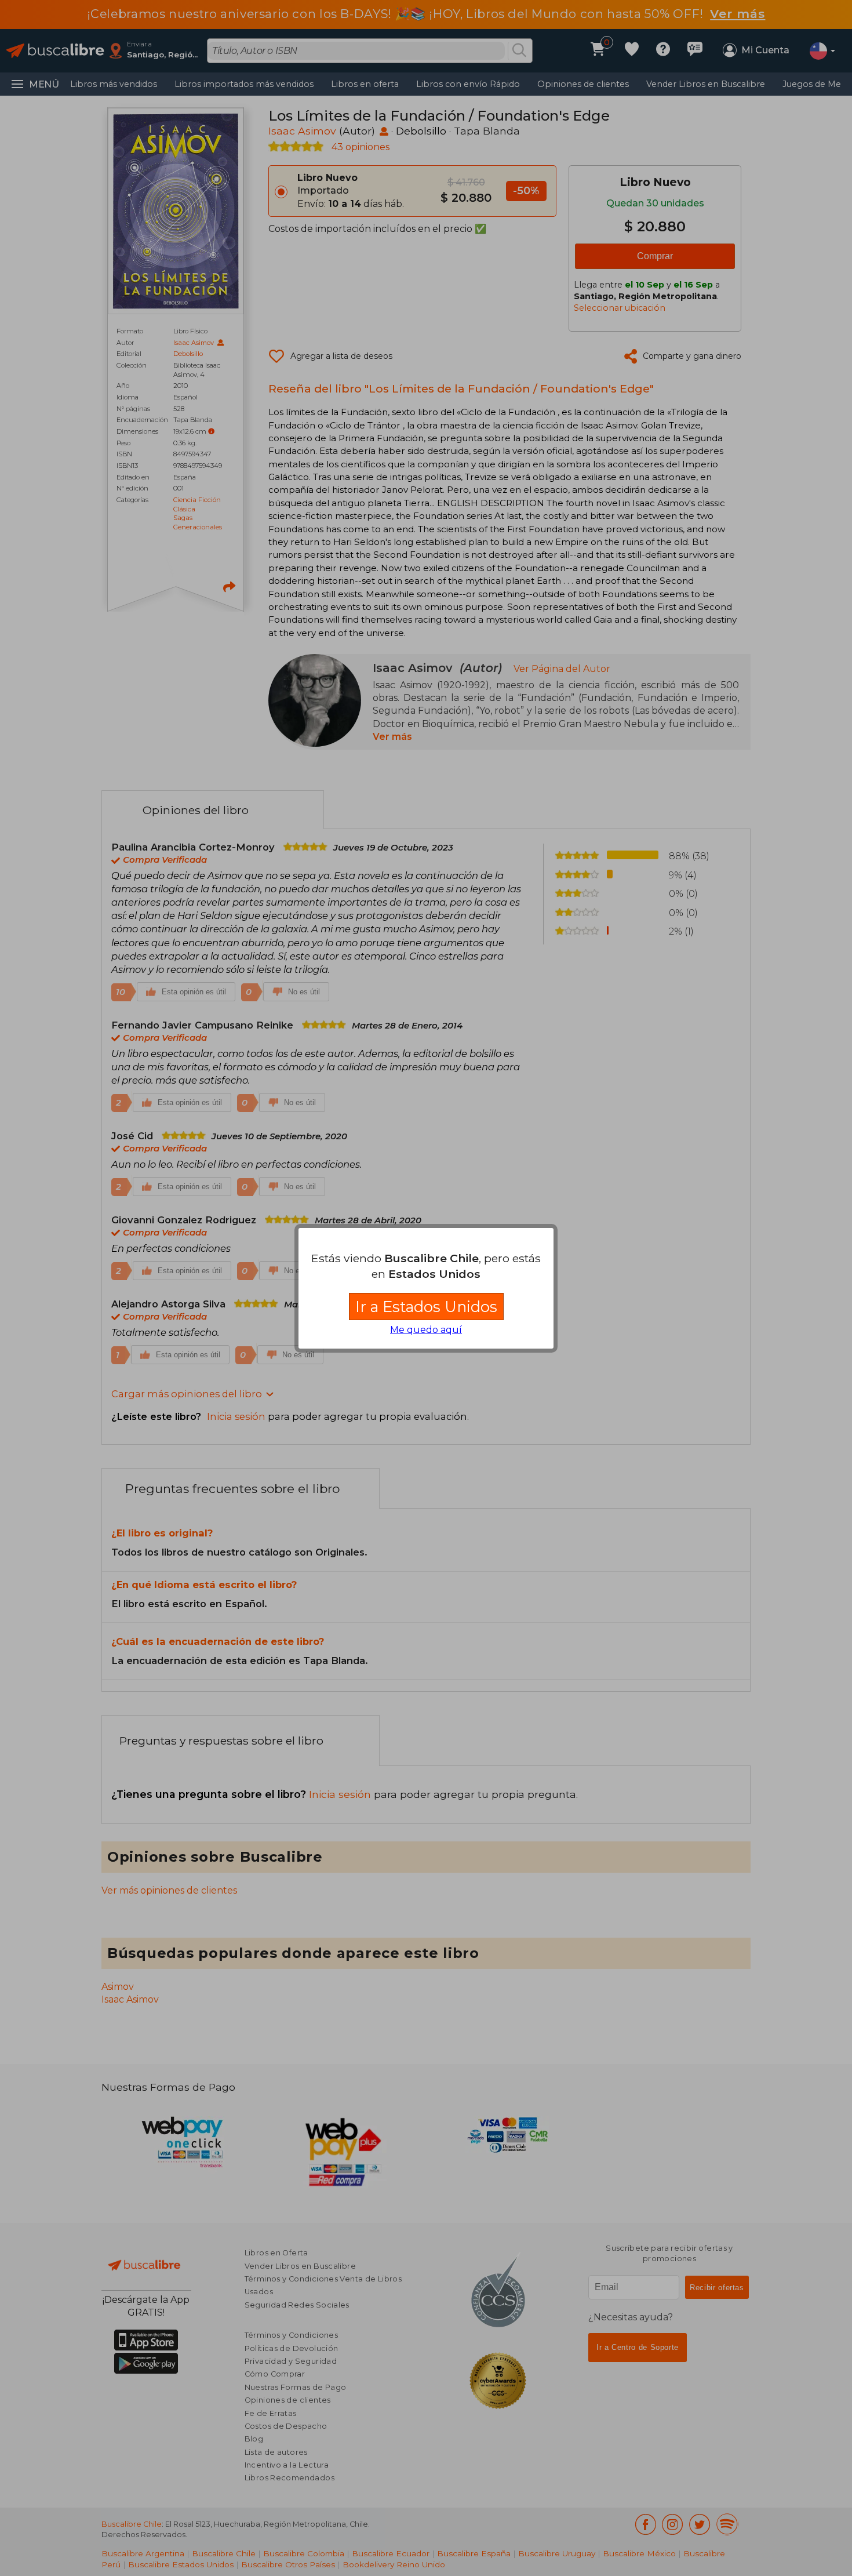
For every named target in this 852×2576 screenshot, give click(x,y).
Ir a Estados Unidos (426, 1307)
